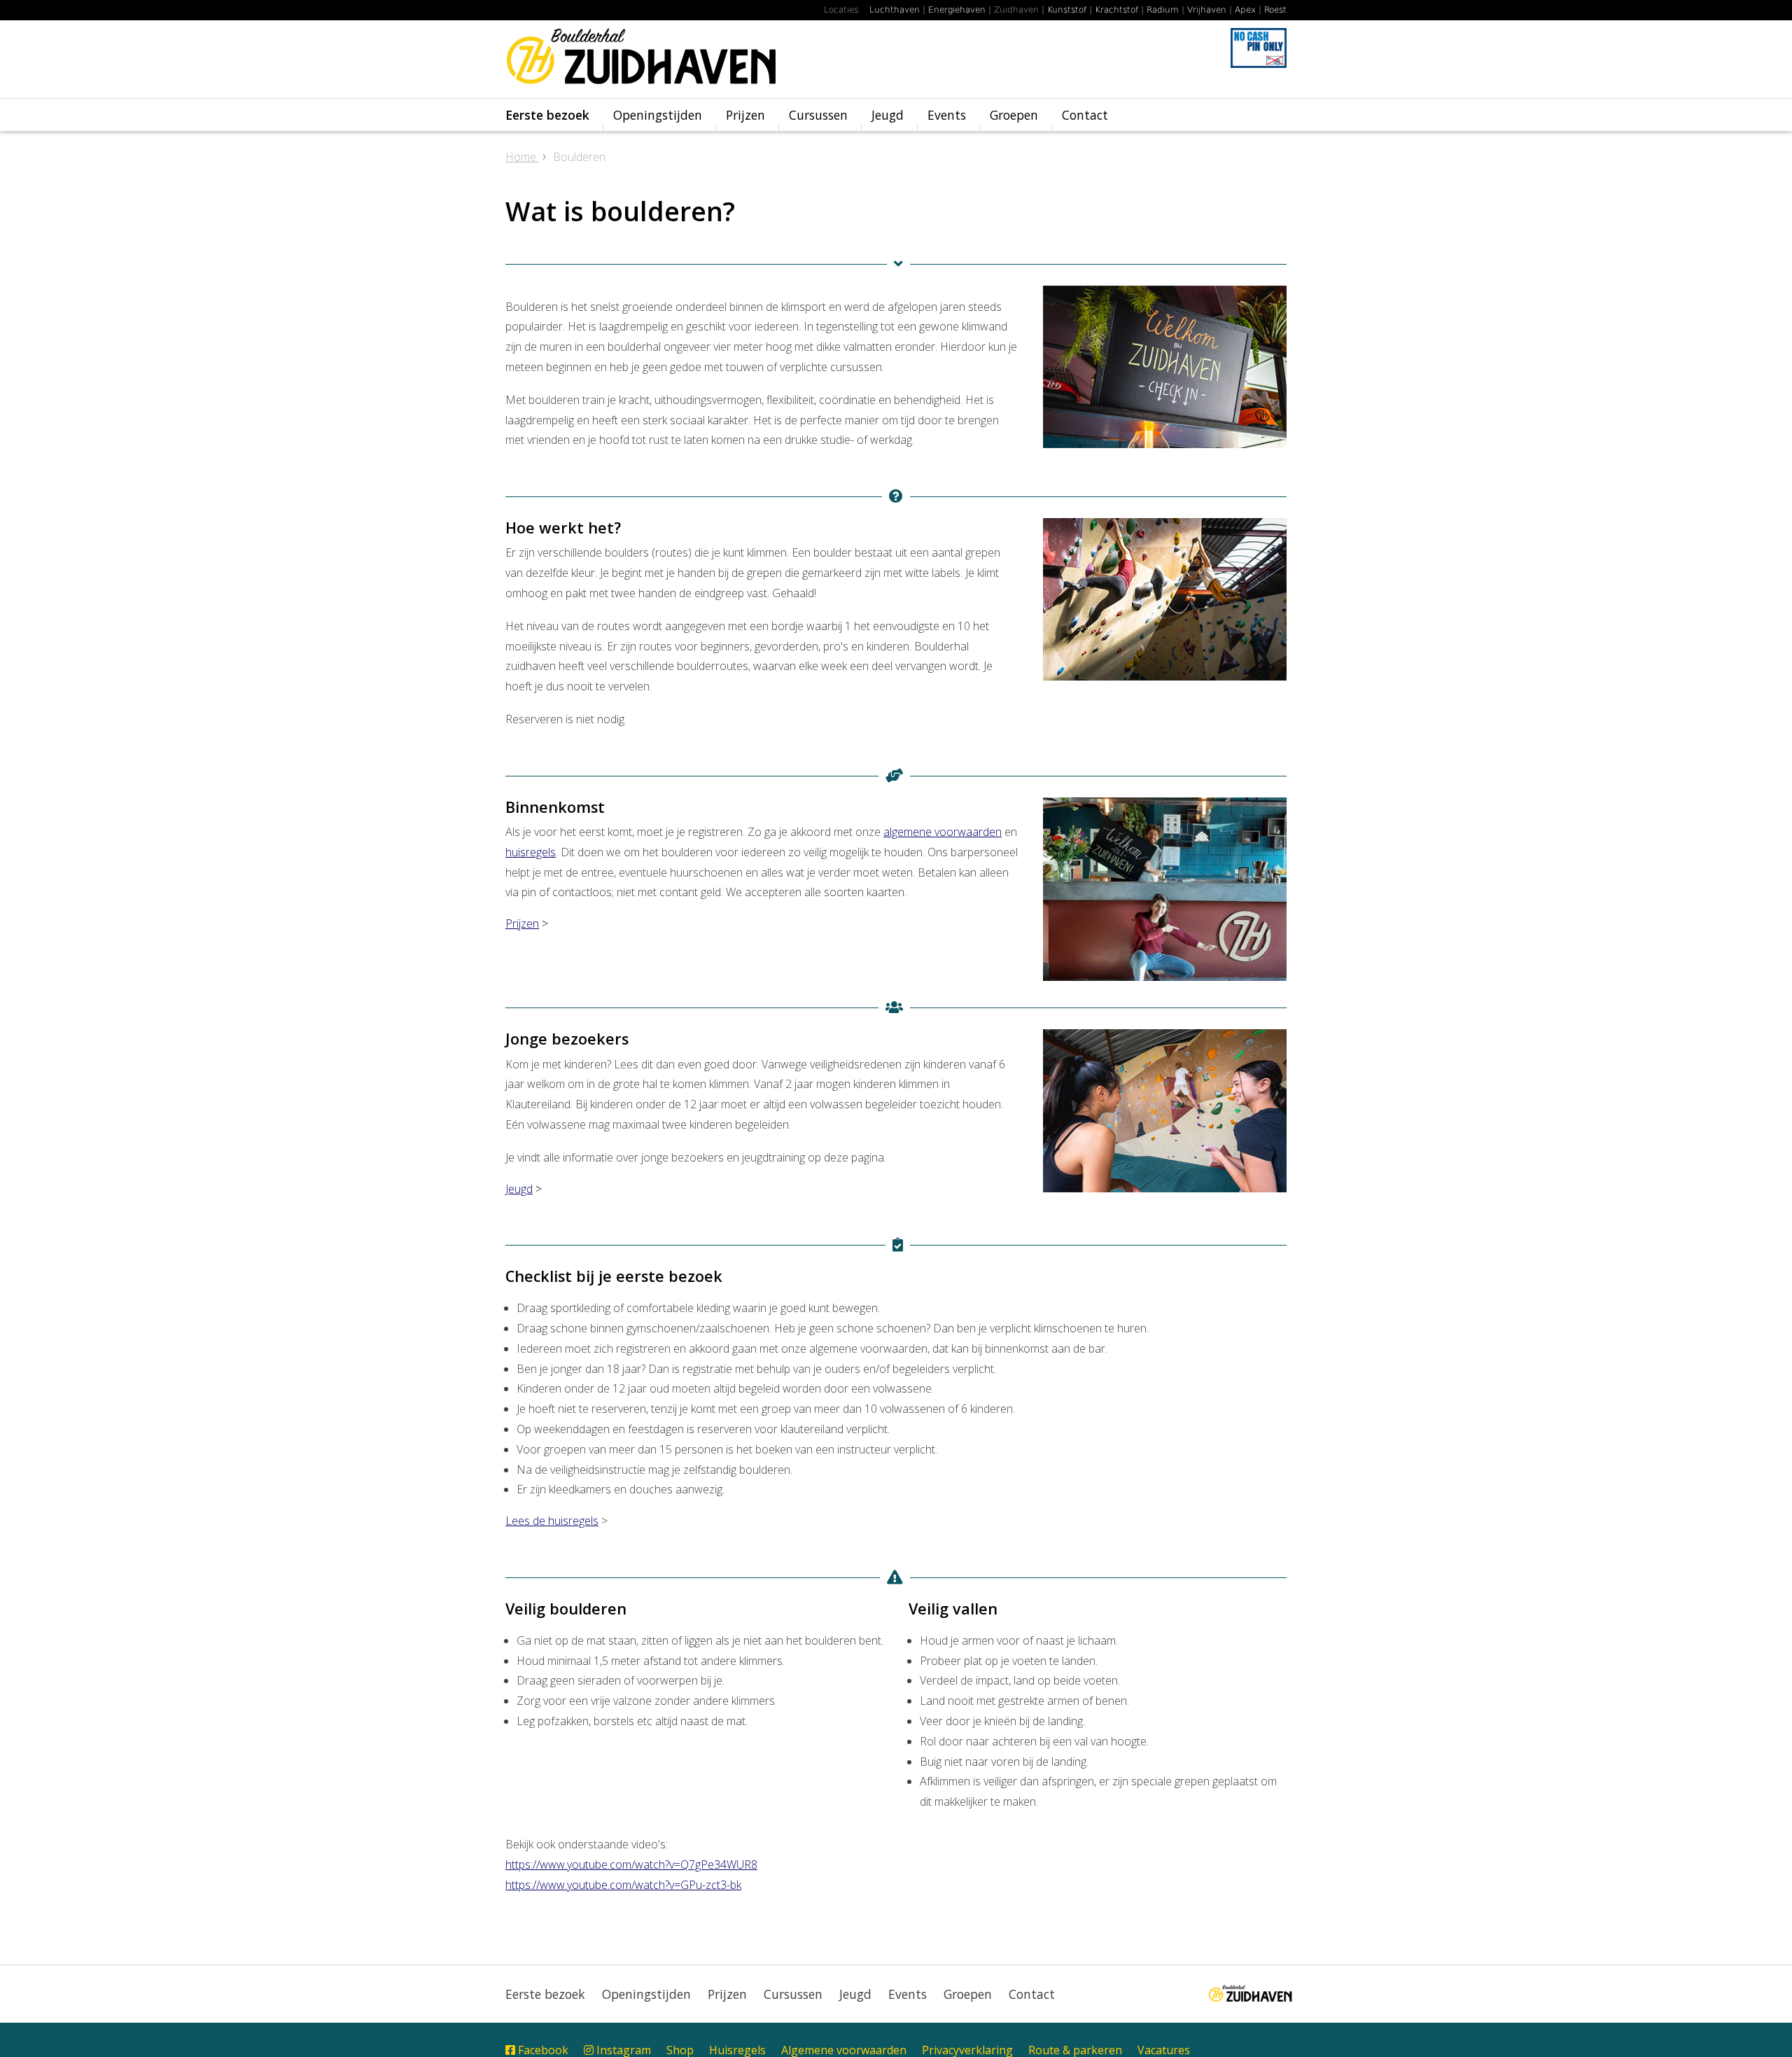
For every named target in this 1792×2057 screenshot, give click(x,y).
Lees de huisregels (552, 1521)
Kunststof (1067, 10)
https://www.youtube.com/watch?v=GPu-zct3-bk (623, 1885)
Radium (1163, 10)
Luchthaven (895, 10)
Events (947, 115)
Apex (1245, 10)
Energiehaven (957, 10)
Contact (1085, 115)
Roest (1275, 10)
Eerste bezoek (547, 115)
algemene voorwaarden (943, 832)
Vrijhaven (1207, 10)
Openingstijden (658, 115)
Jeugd (888, 115)
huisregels (531, 852)
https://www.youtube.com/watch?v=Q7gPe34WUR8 (631, 1864)
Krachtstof (1116, 10)
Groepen (1014, 115)
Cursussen (818, 115)
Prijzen (745, 115)
